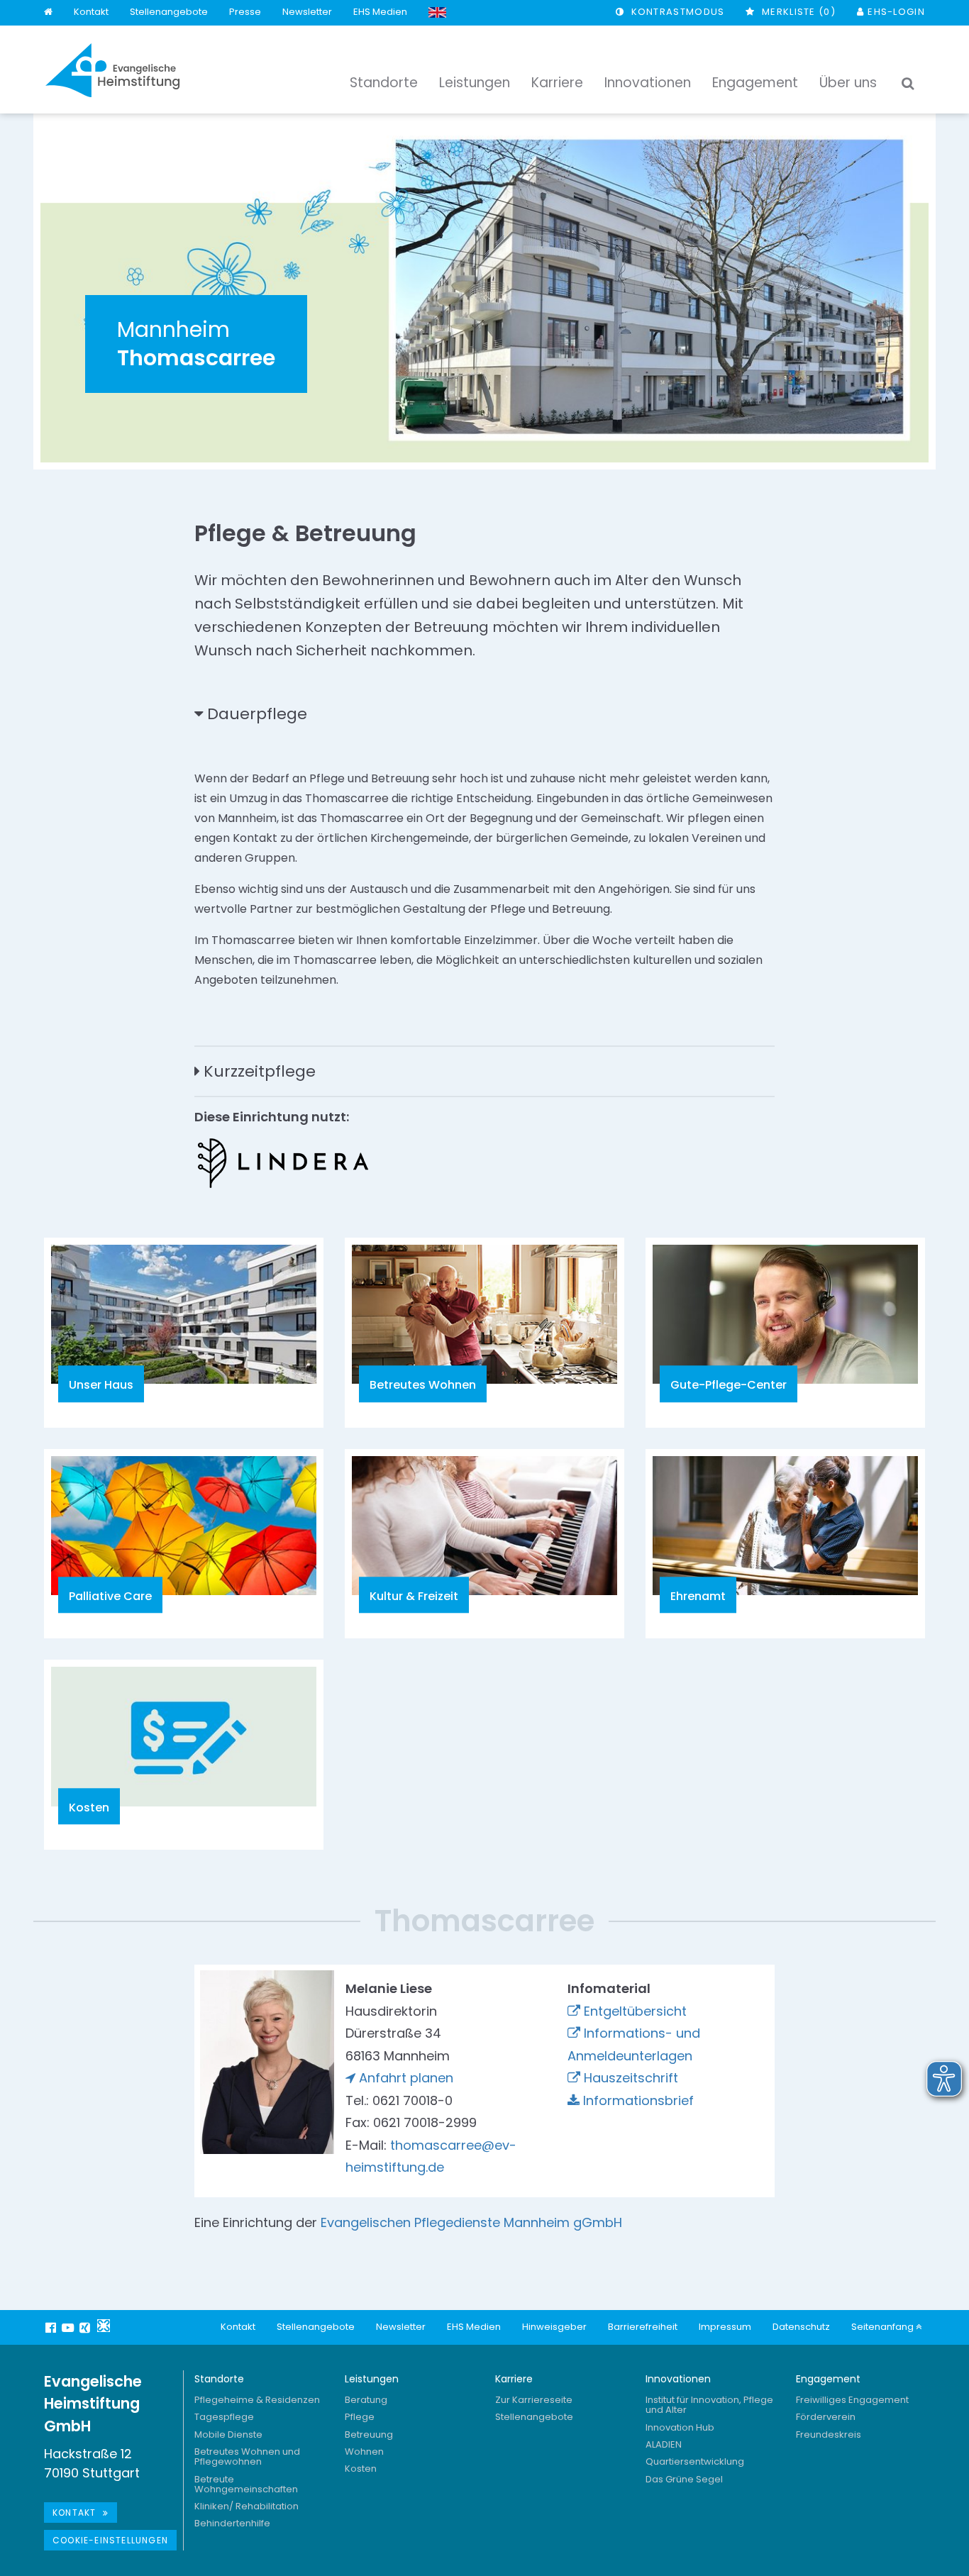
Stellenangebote (169, 12)
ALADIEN (664, 2444)
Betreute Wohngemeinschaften (246, 2484)
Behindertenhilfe (232, 2523)
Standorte (219, 2379)
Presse (245, 12)
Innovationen (678, 2379)
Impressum (725, 2327)
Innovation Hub (680, 2427)
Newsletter (307, 12)
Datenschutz (801, 2327)
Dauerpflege (257, 714)
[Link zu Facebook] (52, 2328)
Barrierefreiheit (643, 2327)
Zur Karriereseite (534, 2400)
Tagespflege (224, 2417)
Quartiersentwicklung (695, 2461)
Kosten (361, 2469)
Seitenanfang (884, 2327)
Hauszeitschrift (631, 2078)
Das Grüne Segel (684, 2479)
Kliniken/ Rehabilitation (247, 2506)
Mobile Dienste (228, 2435)
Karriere (514, 2379)
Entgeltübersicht (635, 2011)
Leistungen (372, 2379)
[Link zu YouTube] (70, 2328)
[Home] (48, 12)
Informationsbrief (638, 2100)
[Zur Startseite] (113, 70)
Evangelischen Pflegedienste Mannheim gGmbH (471, 2222)
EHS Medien (380, 12)
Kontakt (91, 12)
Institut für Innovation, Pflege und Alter (709, 2405)
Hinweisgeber (554, 2327)
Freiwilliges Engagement (852, 2400)
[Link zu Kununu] (104, 2326)
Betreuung (369, 2435)
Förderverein (826, 2417)
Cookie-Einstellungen (110, 2540)
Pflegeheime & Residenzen (257, 2400)
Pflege (360, 2417)
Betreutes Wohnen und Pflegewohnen (247, 2456)
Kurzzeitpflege (260, 1071)
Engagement (828, 2379)
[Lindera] (283, 1163)
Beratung (366, 2400)
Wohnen (364, 2452)
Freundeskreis (829, 2435)
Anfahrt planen (406, 2078)
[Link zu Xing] (87, 2328)
